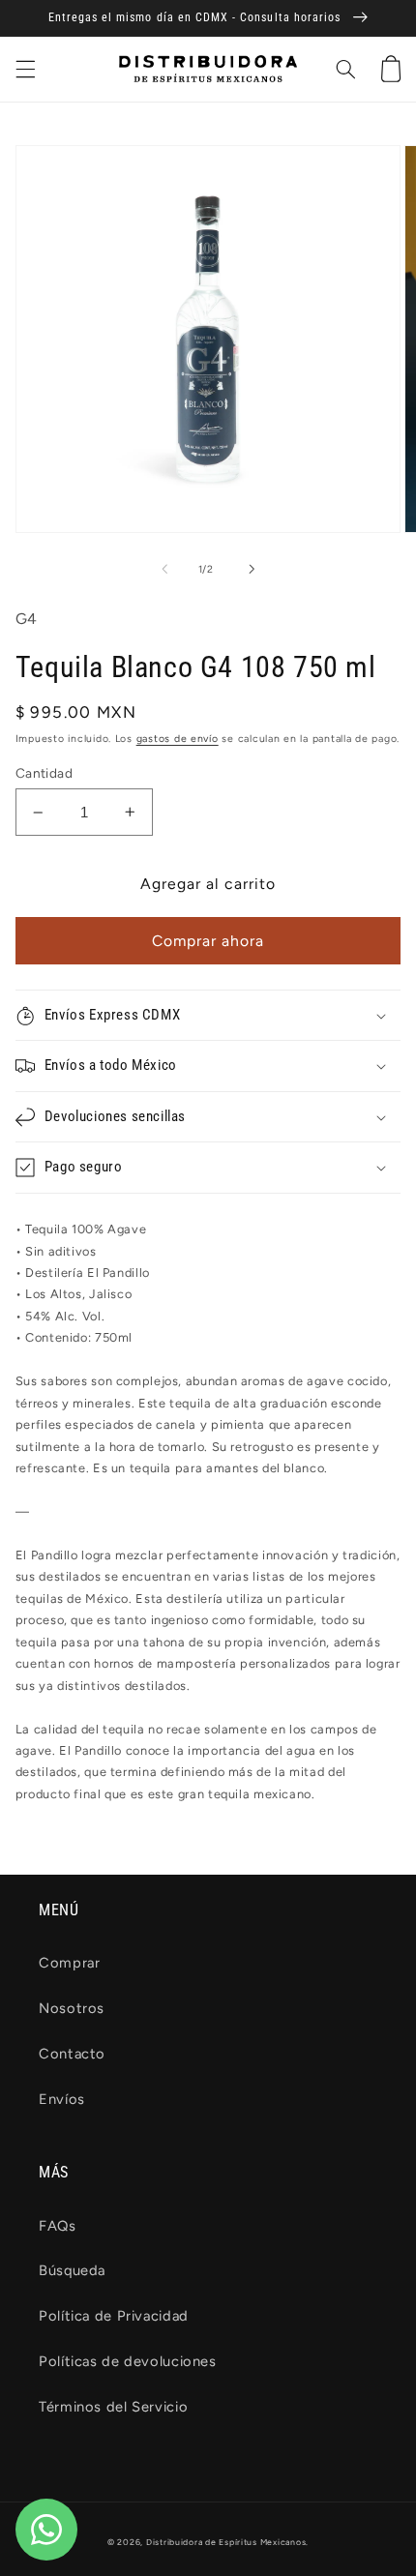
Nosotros (72, 2008)
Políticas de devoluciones (128, 2361)
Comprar (69, 1963)
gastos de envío (178, 739)
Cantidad (44, 773)
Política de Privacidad (114, 2316)
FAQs (58, 2226)
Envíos (62, 2099)
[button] (25, 69)
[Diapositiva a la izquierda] (164, 569)
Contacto (72, 2054)
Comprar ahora (208, 941)
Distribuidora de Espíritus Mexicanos (226, 2542)
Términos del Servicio (113, 2407)
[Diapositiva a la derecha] (252, 569)
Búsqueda (72, 2270)
